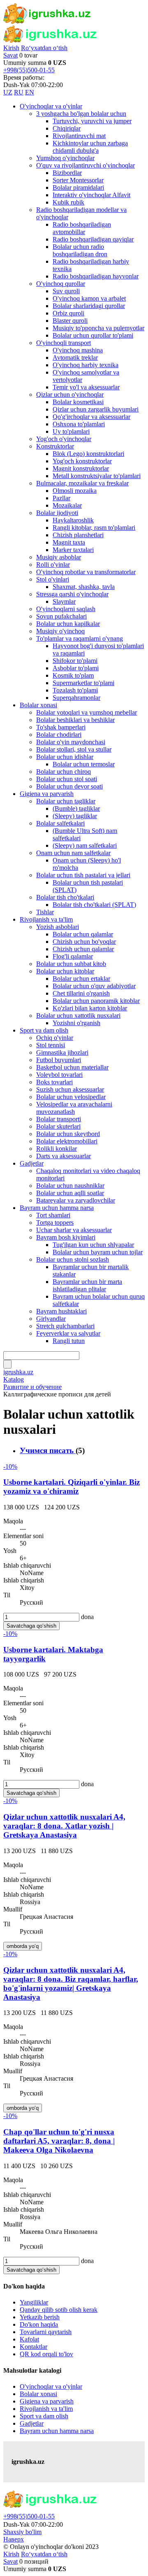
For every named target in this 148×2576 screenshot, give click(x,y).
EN (30, 92)
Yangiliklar (34, 2302)
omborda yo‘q (23, 1946)
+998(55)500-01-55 (29, 70)
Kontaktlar (34, 2347)
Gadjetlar (32, 2423)
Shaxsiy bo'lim (22, 2532)
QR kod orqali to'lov (46, 2354)
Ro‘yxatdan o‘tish (44, 48)
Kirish (11, 48)
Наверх (14, 2539)
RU (19, 92)
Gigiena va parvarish (47, 2401)
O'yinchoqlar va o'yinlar (51, 2386)
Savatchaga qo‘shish (31, 1626)
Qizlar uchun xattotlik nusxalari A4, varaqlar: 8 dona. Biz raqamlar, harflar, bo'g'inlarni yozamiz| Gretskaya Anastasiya (71, 1984)
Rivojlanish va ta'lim (46, 2409)
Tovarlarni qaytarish (46, 2332)
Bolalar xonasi (38, 2394)
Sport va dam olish (44, 2416)
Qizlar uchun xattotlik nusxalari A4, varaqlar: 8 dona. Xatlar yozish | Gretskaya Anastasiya (64, 1826)
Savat (10, 55)
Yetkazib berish (40, 2317)
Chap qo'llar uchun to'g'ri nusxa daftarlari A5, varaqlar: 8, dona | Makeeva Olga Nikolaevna (59, 2141)
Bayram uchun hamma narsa (57, 2431)
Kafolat (29, 2339)
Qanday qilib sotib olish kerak (59, 2310)
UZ (8, 92)
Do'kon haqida (39, 2324)
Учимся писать (48, 1450)
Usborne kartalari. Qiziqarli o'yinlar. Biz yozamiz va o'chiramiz (72, 1487)
